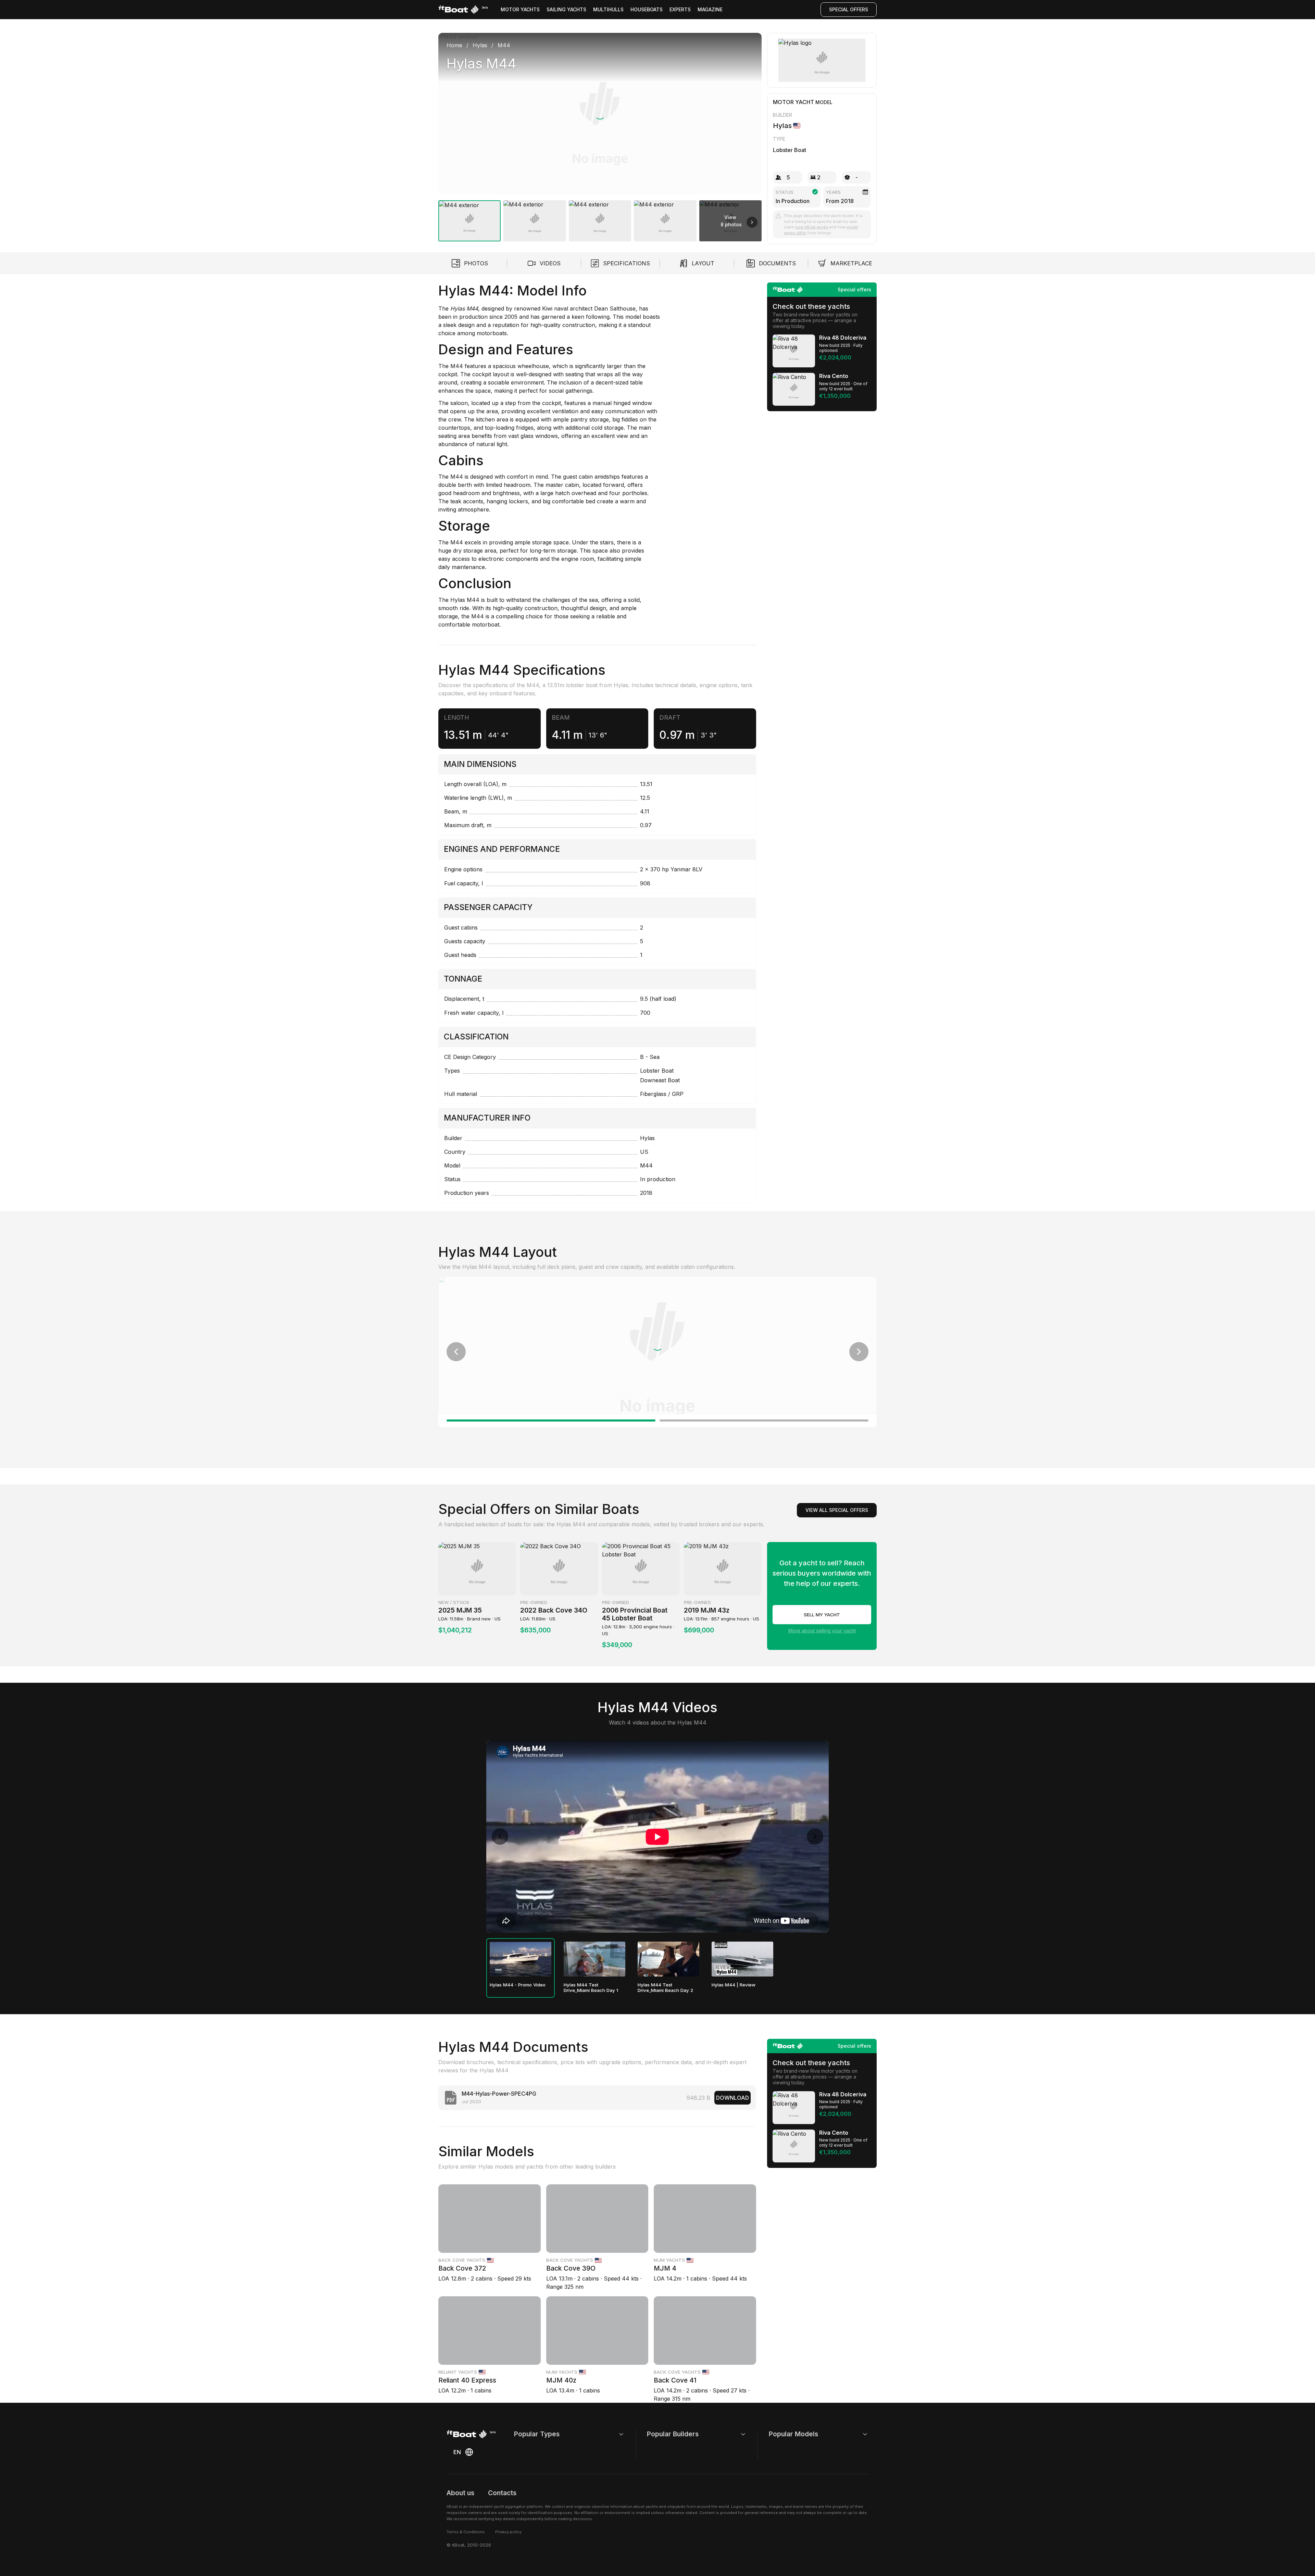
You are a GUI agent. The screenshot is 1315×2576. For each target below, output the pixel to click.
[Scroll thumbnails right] (752, 222)
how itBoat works (812, 227)
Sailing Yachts (566, 9)
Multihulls (608, 9)
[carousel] (600, 134)
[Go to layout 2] (764, 1420)
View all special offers (837, 1510)
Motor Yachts (520, 9)
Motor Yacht (793, 102)
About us (460, 2493)
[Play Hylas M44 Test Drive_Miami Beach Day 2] (668, 1959)
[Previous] (451, 114)
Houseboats (647, 9)
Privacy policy (508, 2532)
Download (732, 2098)
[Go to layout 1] (551, 1420)
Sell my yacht (822, 1615)
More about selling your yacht (822, 1631)
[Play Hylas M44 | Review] (742, 1959)
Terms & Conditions (466, 2532)
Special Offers (849, 9)
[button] (600, 114)
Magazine (710, 9)
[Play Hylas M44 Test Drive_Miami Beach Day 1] (594, 1959)
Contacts (502, 2493)
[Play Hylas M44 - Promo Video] (521, 1959)
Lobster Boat (790, 150)
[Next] (749, 114)
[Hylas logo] (822, 60)
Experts (680, 9)
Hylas (459, 600)
